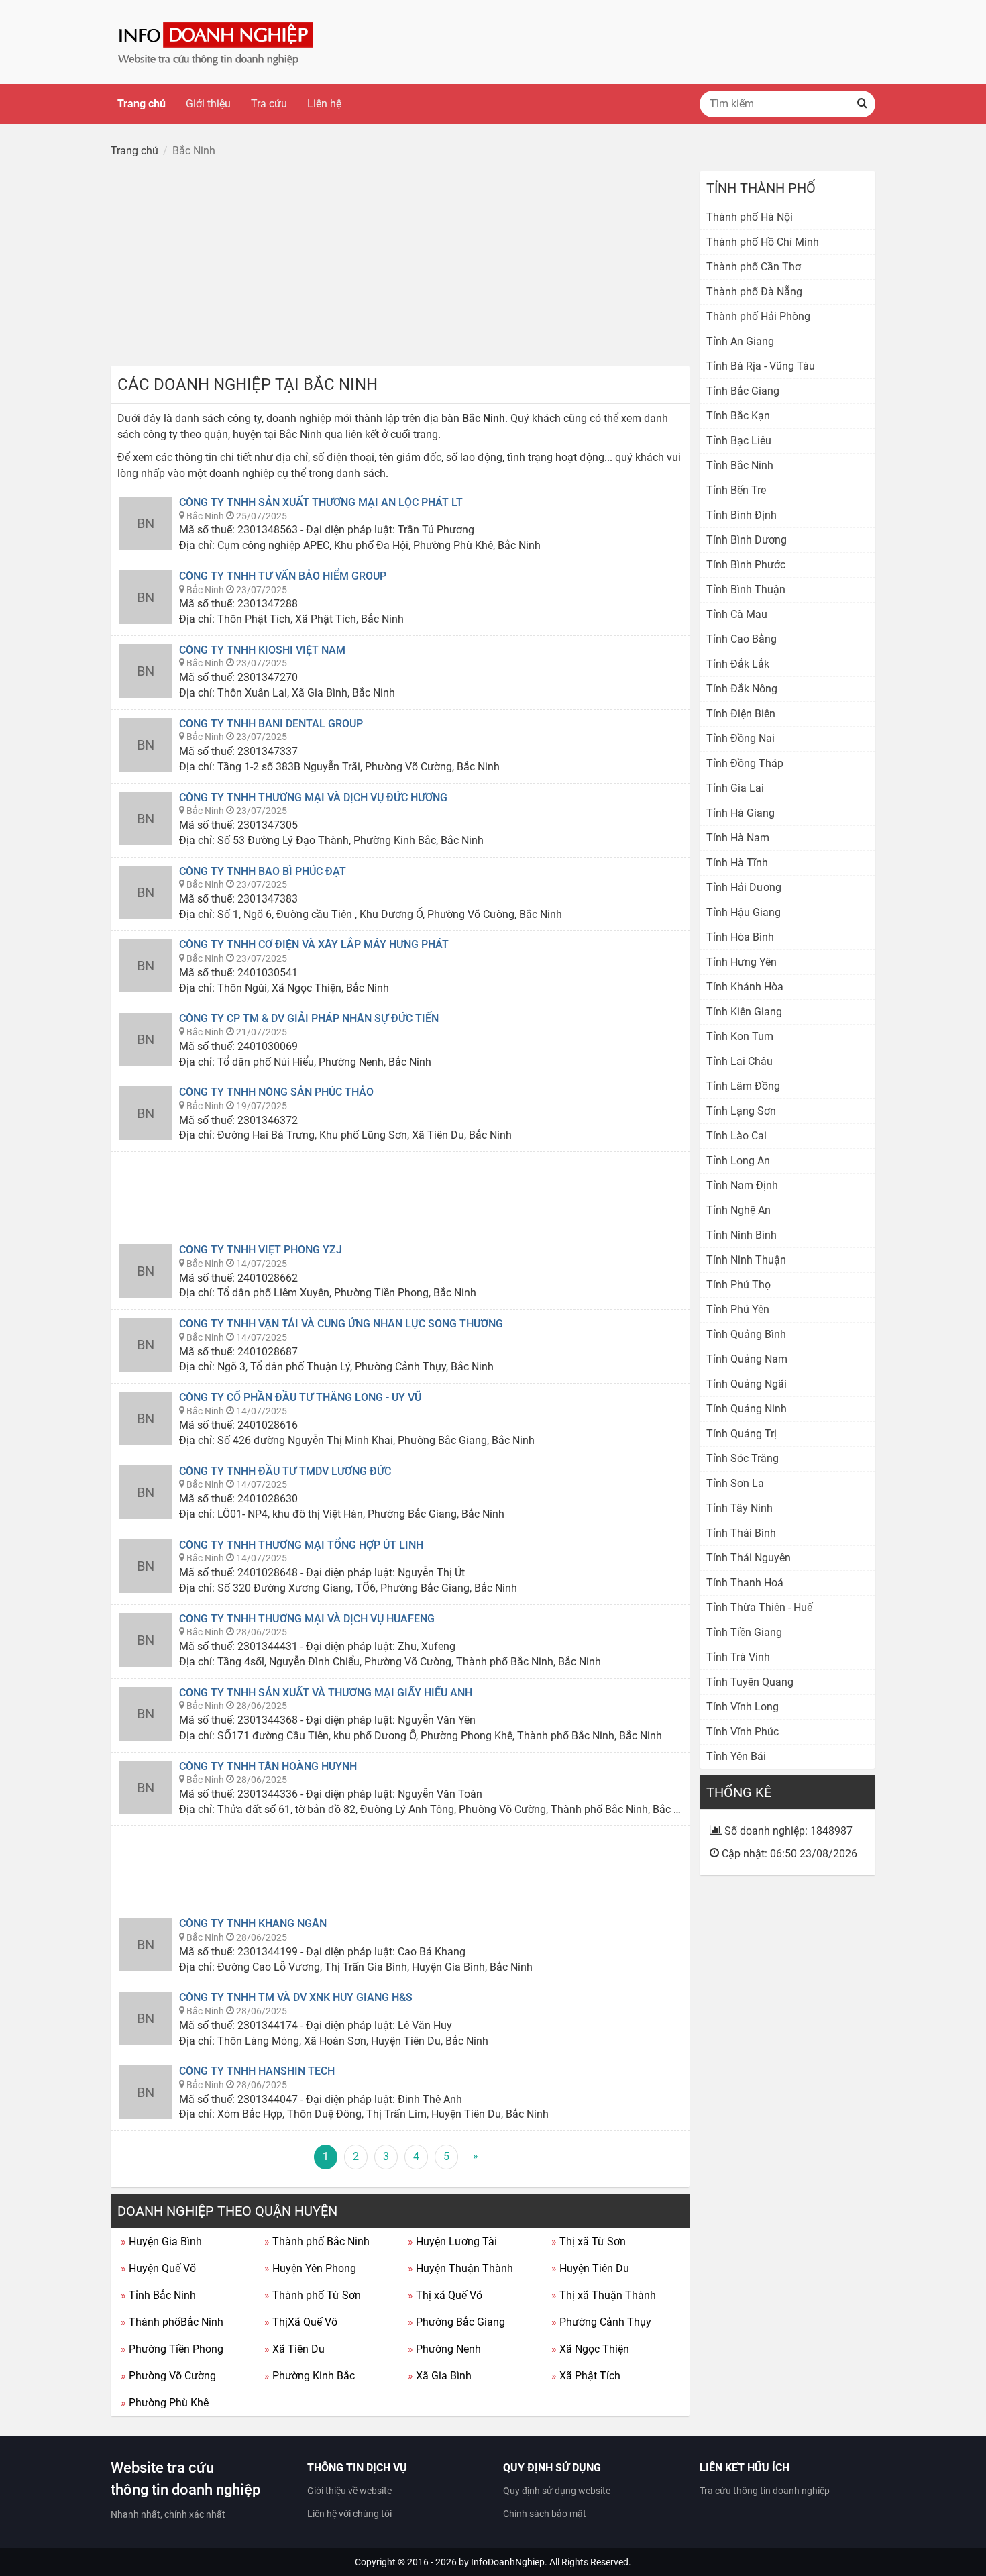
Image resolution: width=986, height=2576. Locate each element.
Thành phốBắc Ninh (172, 2322)
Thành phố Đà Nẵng (754, 292)
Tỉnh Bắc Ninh (158, 2295)
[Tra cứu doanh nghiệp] (217, 41)
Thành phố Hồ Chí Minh (763, 242)
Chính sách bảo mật (545, 2514)
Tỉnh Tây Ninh (739, 1508)
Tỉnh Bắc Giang (743, 391)
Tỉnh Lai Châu (739, 1061)
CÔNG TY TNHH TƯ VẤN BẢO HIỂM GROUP (283, 576)
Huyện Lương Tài (452, 2242)
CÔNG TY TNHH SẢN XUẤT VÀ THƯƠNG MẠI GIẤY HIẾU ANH (326, 1693)
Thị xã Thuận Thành (604, 2295)
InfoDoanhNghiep (508, 2562)
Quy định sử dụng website (557, 2491)
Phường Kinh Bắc (310, 2376)
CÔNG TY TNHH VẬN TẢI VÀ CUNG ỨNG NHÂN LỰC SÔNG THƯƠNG (341, 1324)
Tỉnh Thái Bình (741, 1533)
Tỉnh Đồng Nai (741, 738)
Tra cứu (269, 104)
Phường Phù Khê (165, 2403)
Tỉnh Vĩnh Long (743, 1707)
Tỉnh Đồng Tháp (745, 763)
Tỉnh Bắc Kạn (738, 416)
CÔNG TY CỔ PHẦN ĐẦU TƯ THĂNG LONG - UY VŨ (300, 1397)
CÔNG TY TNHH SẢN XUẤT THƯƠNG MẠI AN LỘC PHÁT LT (321, 502)
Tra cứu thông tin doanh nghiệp (765, 2491)
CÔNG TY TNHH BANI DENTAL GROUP (271, 724)
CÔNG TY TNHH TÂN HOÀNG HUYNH (268, 1766)
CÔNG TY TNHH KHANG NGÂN (253, 1923)
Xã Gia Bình (440, 2376)
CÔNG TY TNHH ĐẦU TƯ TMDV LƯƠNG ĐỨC (285, 1471)
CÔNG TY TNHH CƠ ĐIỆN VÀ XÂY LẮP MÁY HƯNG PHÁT (314, 944)
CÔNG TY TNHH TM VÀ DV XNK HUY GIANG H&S (296, 1997)
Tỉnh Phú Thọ (738, 1285)
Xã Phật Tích (586, 2376)
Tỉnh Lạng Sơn (741, 1111)
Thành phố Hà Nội (750, 217)
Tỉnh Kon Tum (740, 1036)
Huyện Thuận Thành (460, 2268)
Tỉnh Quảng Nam (747, 1359)
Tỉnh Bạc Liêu (739, 441)
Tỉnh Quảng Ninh (747, 1409)
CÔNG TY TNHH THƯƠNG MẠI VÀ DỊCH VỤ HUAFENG (307, 1619)
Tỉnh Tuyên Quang (750, 1682)
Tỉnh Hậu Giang (744, 912)
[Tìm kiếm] (862, 104)
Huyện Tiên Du (590, 2268)
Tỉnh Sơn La (735, 1483)
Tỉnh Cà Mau (737, 614)
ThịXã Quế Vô (301, 2322)
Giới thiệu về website (349, 2491)
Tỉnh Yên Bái (736, 1756)
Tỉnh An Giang (740, 341)
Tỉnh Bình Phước (746, 565)
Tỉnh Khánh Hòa (745, 987)
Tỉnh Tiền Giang (744, 1632)
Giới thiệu (208, 104)
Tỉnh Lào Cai (736, 1136)
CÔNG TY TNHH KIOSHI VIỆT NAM (262, 650)
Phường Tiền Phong (172, 2349)
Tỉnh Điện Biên (741, 714)
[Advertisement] (400, 265)
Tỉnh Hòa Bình (740, 937)
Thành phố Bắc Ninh (317, 2242)
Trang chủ (142, 104)
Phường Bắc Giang (456, 2322)
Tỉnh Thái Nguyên (749, 1558)
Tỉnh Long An (738, 1161)
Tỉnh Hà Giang (741, 813)
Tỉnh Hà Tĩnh (737, 863)
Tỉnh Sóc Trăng (743, 1458)
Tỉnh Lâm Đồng (743, 1086)
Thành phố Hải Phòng (758, 316)
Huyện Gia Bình (161, 2242)
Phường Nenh (444, 2349)
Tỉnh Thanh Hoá (745, 1583)
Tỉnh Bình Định (742, 515)
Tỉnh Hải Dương (744, 887)
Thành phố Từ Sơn (313, 2295)
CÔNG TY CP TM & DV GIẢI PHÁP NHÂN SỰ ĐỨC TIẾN (309, 1018)
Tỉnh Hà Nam (738, 838)
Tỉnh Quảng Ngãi (747, 1384)
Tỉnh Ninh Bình (742, 1235)
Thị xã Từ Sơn (589, 2242)
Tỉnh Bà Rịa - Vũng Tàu (761, 366)
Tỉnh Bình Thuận (746, 589)
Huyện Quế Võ (158, 2268)
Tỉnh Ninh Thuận (746, 1260)
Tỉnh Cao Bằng (742, 639)
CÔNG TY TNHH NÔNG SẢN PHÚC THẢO (276, 1092)
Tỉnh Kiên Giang (744, 1012)
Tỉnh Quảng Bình (746, 1334)
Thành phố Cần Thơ (754, 267)
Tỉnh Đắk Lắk (738, 664)
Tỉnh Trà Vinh (738, 1657)
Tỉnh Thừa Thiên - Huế (759, 1607)
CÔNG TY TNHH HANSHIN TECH (257, 2071)
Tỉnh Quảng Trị (742, 1434)
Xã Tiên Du (294, 2349)
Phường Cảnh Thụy (601, 2322)
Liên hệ (324, 104)
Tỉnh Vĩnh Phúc (743, 1732)
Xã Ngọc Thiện (590, 2349)
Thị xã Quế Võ (445, 2295)
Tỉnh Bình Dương (747, 540)
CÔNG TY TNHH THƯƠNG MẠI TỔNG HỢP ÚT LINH (301, 1545)
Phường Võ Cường (168, 2376)
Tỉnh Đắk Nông (742, 689)
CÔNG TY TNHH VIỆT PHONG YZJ (261, 1250)
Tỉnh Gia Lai (735, 788)
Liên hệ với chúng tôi (349, 2514)
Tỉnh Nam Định (742, 1185)
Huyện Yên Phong (310, 2268)
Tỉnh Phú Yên (738, 1309)
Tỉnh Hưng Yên (742, 962)
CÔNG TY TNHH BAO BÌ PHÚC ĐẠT (263, 871)
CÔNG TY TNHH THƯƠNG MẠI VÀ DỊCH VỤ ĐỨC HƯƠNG (313, 797)
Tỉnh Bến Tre (736, 490)
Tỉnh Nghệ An (738, 1210)
